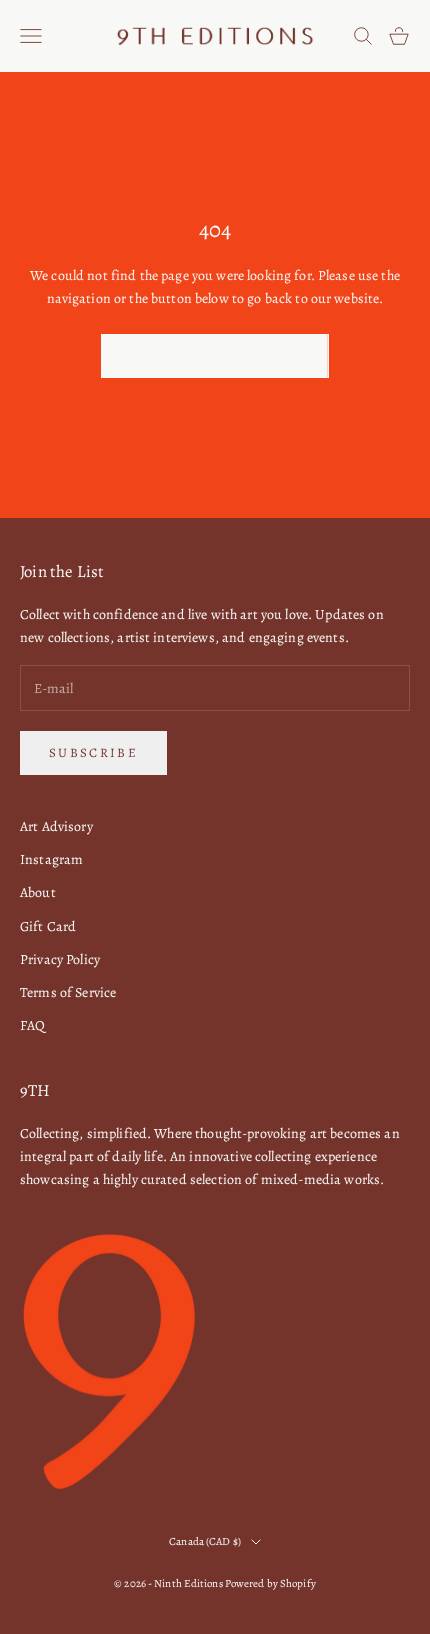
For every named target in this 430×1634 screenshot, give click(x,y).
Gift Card (48, 926)
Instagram (51, 859)
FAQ (32, 1025)
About (38, 892)
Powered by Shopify (270, 1583)
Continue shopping (215, 356)
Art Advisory (56, 826)
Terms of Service (68, 992)
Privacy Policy (60, 959)
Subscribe (93, 752)
